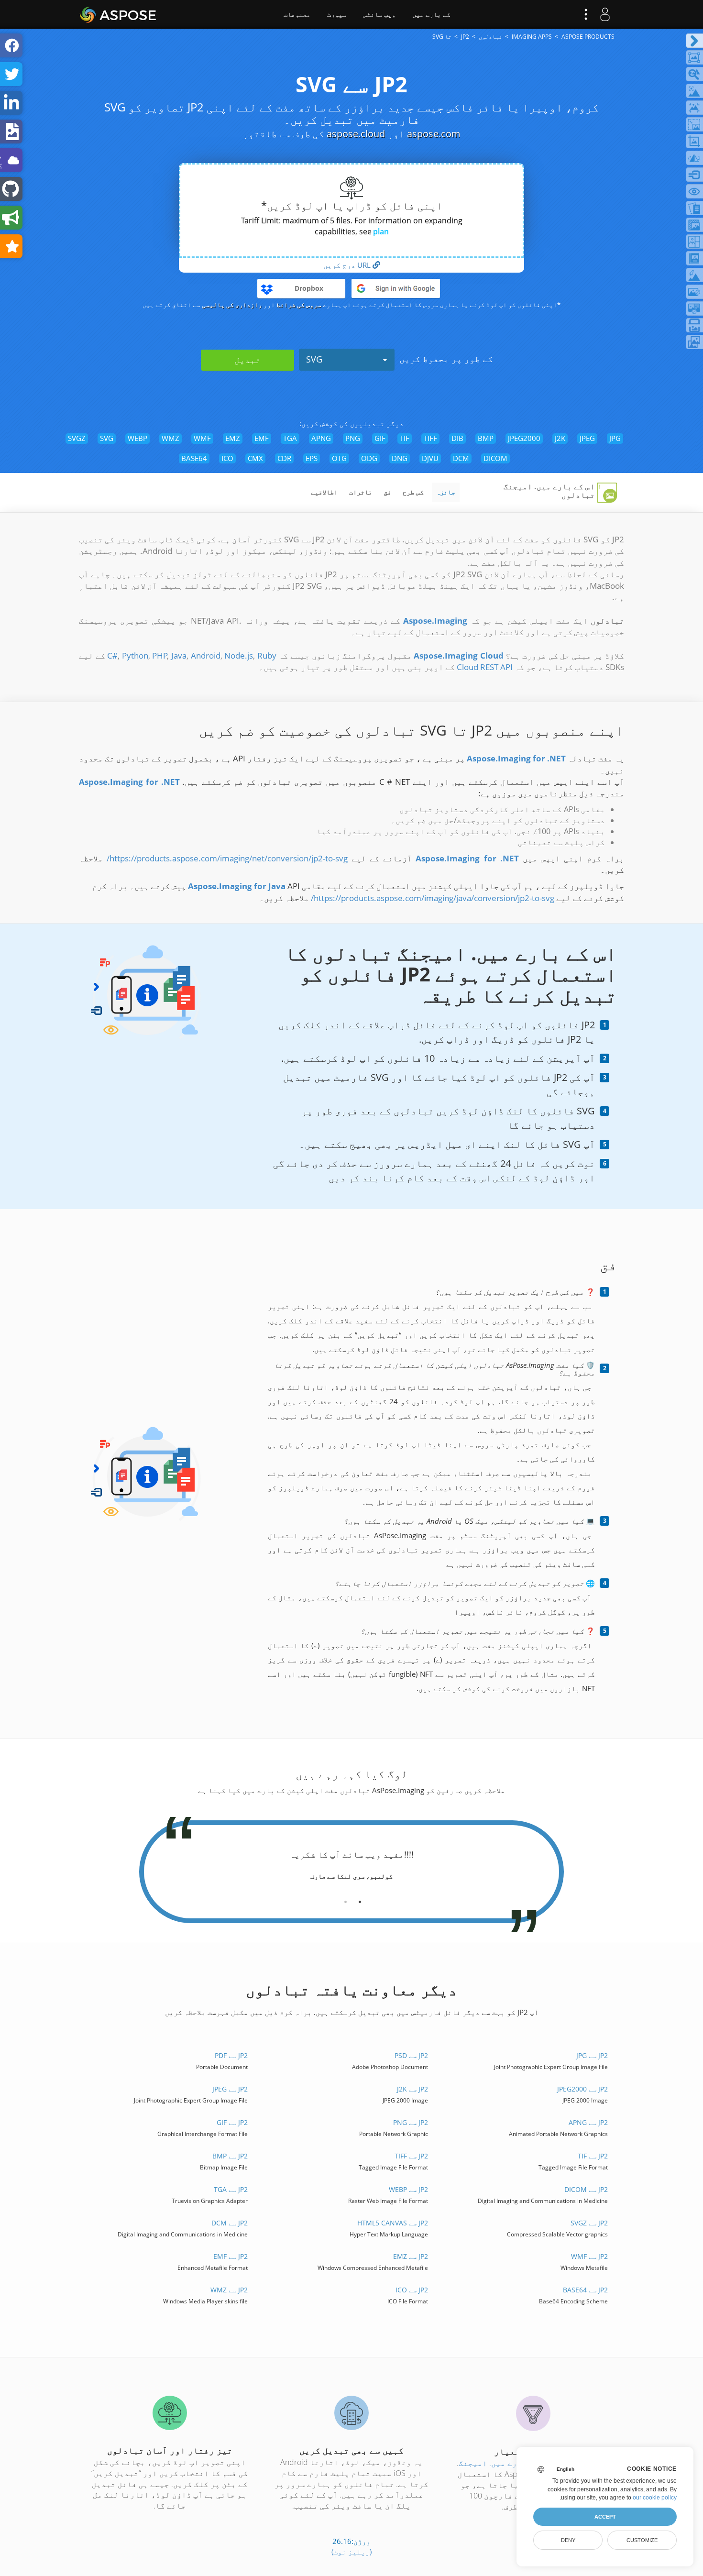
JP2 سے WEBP (408, 2189)
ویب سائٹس (379, 14)
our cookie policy (655, 2498)
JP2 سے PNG (410, 2122)
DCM (461, 458)
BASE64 (194, 458)
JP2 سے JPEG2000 (582, 2089)
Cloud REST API (485, 667)
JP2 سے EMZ (410, 2256)
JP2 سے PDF (231, 2055)
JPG (615, 438)
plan (381, 231)
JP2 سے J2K (412, 2089)
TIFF (430, 438)
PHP (160, 655)
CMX (255, 458)
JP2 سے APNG (588, 2122)
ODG (369, 458)
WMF (202, 438)
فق (387, 492)
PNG (353, 438)
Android (206, 655)
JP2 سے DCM (230, 2223)
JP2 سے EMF (231, 2256)
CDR (284, 458)
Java (179, 655)
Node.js (239, 655)
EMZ (233, 438)
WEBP (137, 438)
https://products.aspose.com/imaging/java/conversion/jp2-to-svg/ (433, 898)
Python (135, 655)
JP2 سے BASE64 (585, 2290)
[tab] (360, 1898)
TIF (405, 438)
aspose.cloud (356, 134)
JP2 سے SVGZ (589, 2223)
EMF (262, 438)
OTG (339, 458)
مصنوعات (297, 14)
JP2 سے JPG (592, 2055)
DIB (457, 438)
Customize (642, 2540)
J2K (560, 438)
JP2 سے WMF (589, 2256)
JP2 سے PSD (411, 2055)
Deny (568, 2540)
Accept (605, 2517)
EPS (312, 458)
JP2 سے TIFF (411, 2156)
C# (112, 655)
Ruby (267, 655)
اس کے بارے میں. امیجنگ (504, 2463)
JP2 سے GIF (232, 2122)
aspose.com (434, 134)
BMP (486, 438)
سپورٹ (337, 14)
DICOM (495, 458)
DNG (400, 458)
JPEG (587, 438)
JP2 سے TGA (231, 2189)
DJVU (430, 458)
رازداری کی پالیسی (232, 305)
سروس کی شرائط (299, 305)
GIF (380, 438)
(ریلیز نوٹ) (351, 2552)
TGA (290, 438)
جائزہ (446, 492)
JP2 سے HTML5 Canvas (392, 2223)
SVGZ (77, 438)
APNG (321, 438)
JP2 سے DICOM (586, 2189)
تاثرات (361, 492)
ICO (227, 458)
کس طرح (413, 492)
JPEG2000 (524, 438)
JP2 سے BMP (230, 2156)
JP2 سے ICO (412, 2290)
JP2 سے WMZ (229, 2290)
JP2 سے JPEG (230, 2089)
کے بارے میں (431, 14)
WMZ (170, 438)
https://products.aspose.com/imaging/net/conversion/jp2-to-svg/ (227, 858)
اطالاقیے (324, 492)
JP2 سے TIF (593, 2156)
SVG (314, 359)
